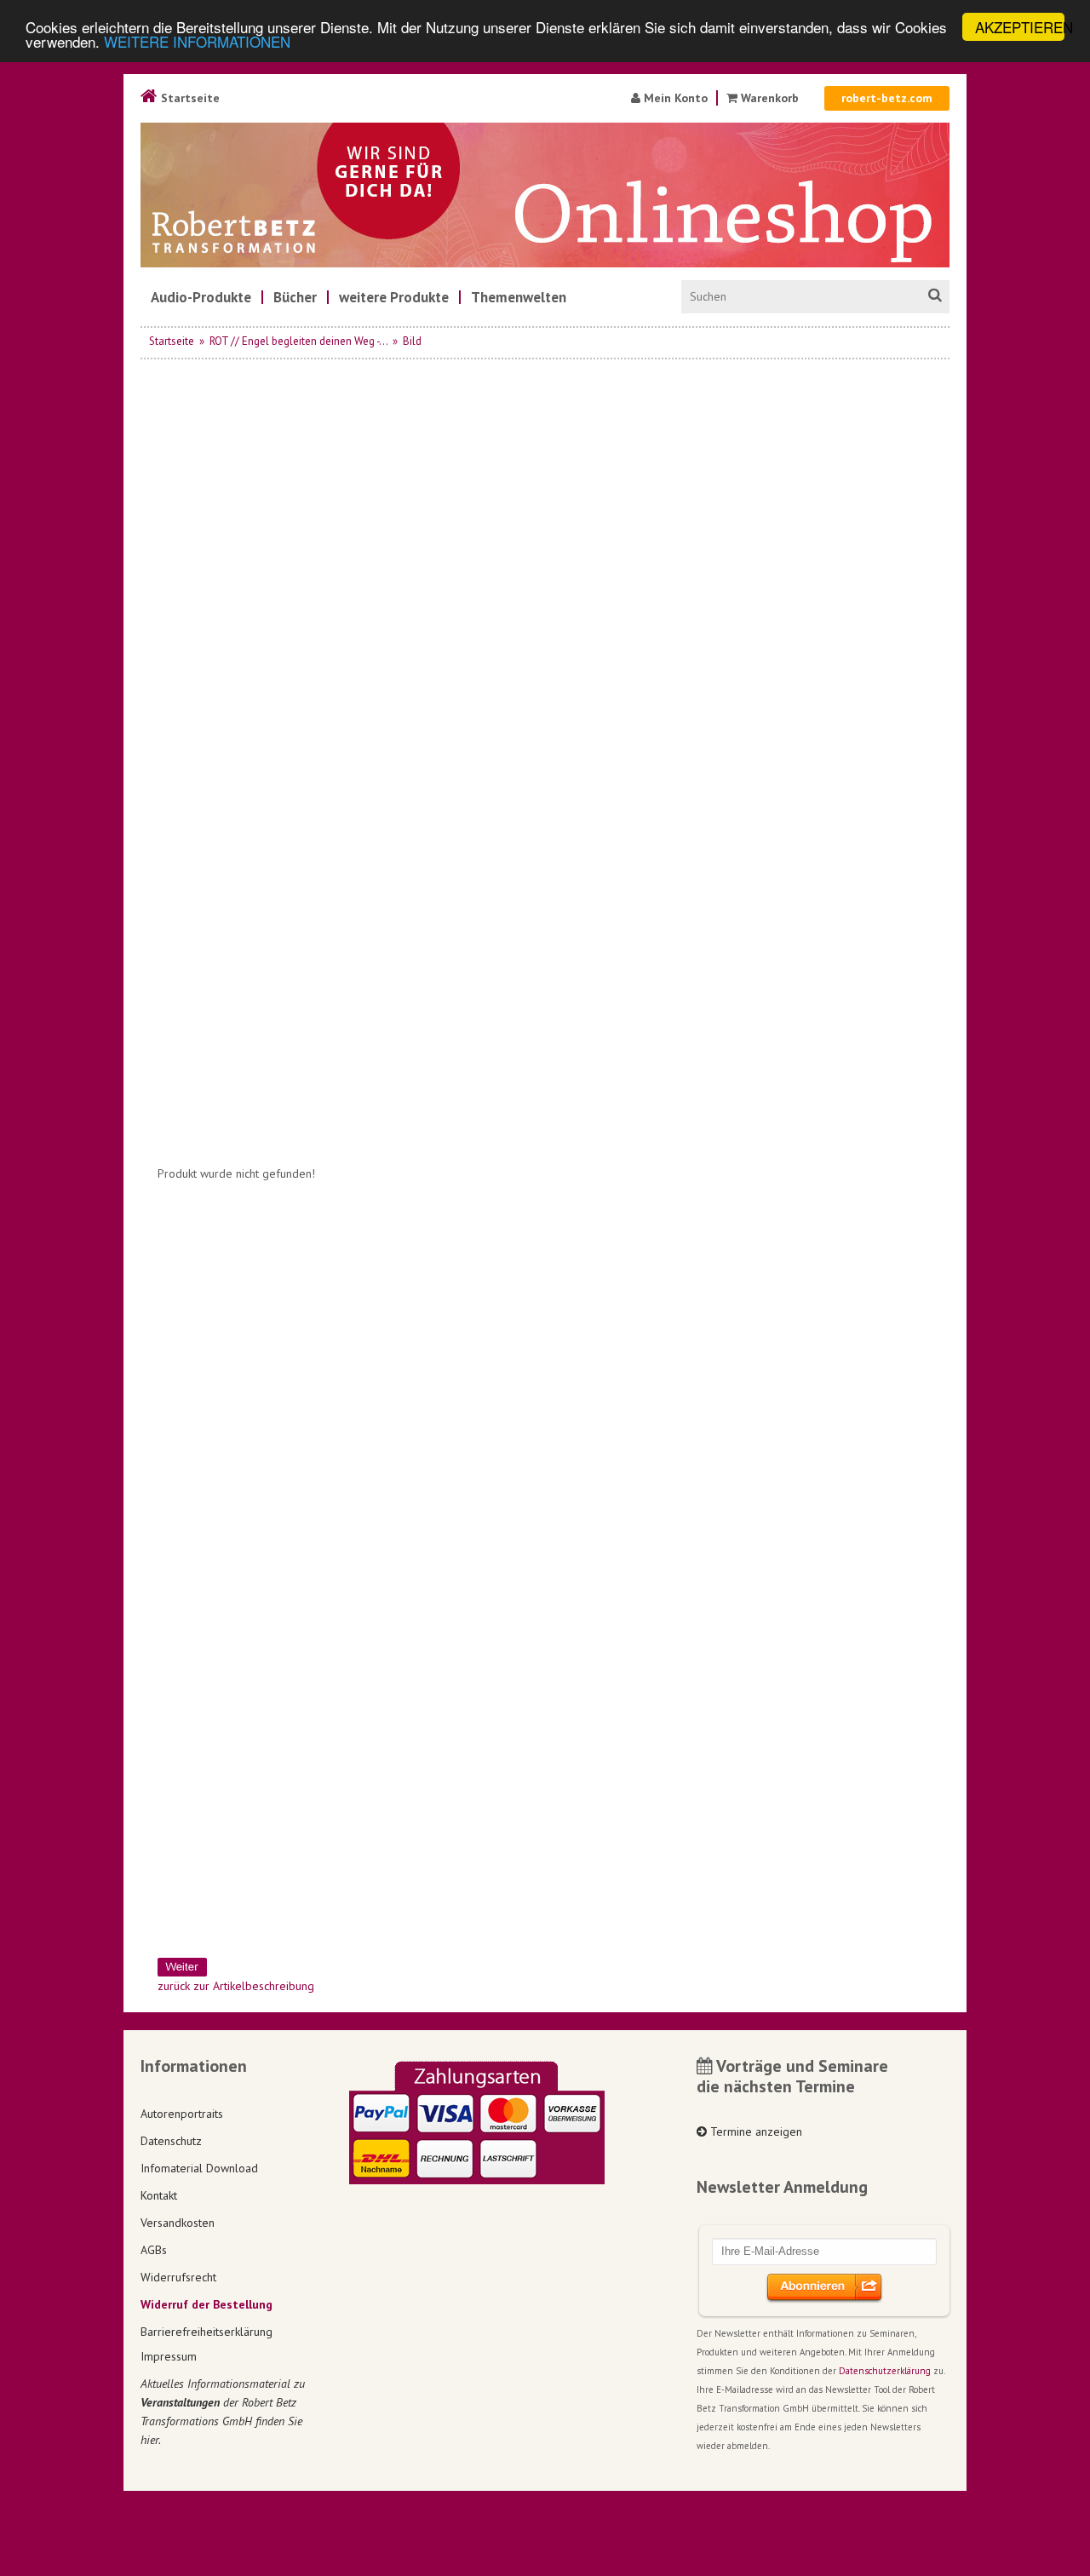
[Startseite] (545, 195)
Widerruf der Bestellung (207, 2304)
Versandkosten (178, 2223)
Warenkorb (770, 98)
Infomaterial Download (199, 2168)
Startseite (189, 98)
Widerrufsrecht (178, 2277)
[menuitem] (201, 297)
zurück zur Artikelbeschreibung (236, 1986)
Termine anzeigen (754, 2131)
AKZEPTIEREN (1020, 27)
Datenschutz (171, 2141)
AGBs (154, 2250)
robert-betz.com (887, 98)
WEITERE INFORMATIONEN (197, 42)
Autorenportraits (182, 2114)
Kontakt (159, 2195)
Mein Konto (674, 98)
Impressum (169, 2356)
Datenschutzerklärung (885, 2371)
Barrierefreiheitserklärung (207, 2332)
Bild (412, 341)
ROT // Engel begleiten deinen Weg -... (298, 341)
